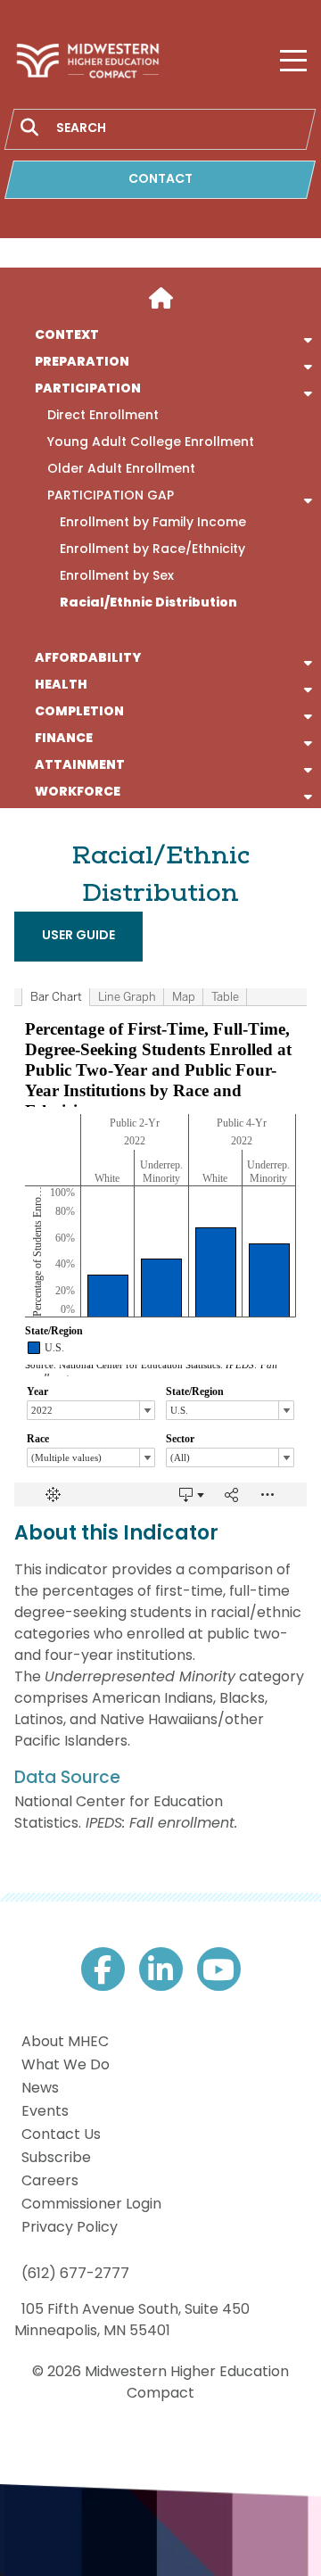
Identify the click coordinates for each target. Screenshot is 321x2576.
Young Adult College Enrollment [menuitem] (151, 443)
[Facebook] (103, 1969)
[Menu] (293, 61)
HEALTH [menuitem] (61, 686)
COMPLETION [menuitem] (79, 713)
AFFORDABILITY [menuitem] (88, 659)
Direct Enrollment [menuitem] (103, 417)
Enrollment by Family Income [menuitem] (153, 524)
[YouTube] (219, 1969)
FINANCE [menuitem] (64, 739)
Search (29, 128)
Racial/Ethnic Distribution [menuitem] (148, 604)
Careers (50, 2182)
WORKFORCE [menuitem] (78, 793)
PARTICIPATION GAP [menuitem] (111, 497)
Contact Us (61, 2135)
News (40, 2089)
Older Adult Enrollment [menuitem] (121, 470)
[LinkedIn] (161, 1969)
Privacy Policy (70, 2228)
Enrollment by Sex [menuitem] (117, 577)
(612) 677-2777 (75, 2275)
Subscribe (56, 2159)
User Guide (78, 936)
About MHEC (65, 2043)
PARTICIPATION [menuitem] (88, 390)
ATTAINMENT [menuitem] (80, 766)
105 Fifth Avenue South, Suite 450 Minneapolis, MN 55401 (132, 2321)
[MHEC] (87, 61)
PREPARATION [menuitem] (82, 363)
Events (45, 2112)
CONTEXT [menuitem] (67, 336)
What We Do (66, 2066)
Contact (160, 180)
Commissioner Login (91, 2205)
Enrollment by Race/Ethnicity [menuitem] (152, 550)
